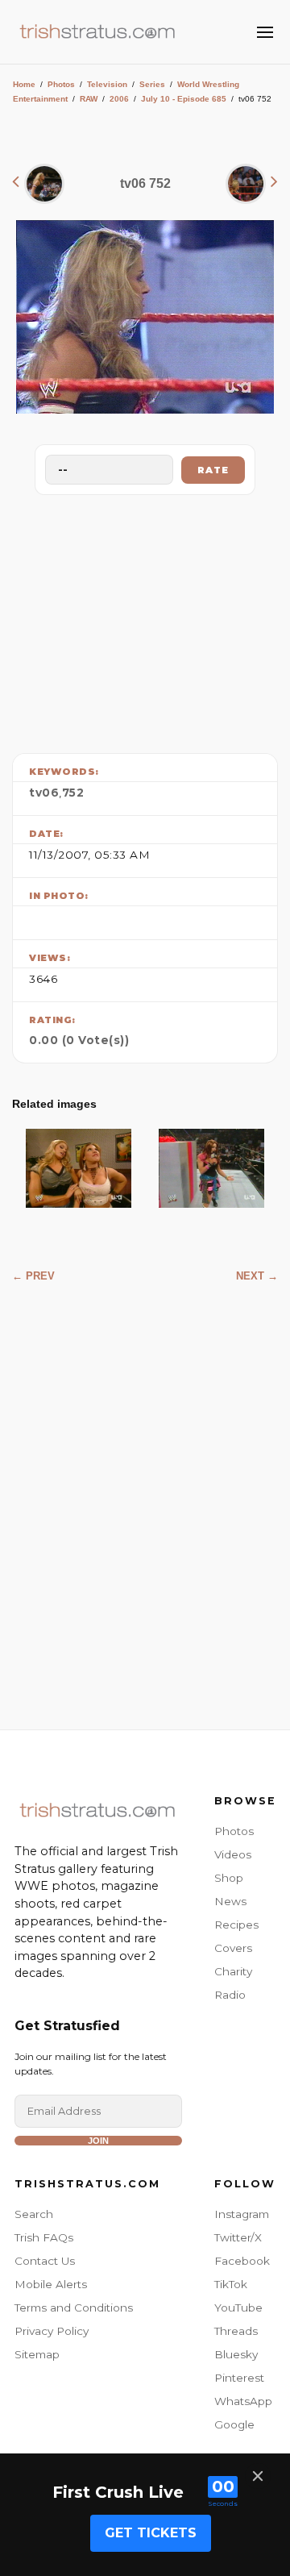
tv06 (44, 793)
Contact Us (45, 2261)
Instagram (242, 2214)
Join (98, 2141)
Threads (236, 2331)
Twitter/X (238, 2237)
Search (34, 2214)
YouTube (238, 2308)
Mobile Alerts (51, 2284)
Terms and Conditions (74, 2308)
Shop (229, 1878)
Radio (230, 1995)
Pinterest (239, 2378)
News (230, 1901)
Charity (233, 1971)
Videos (233, 1854)
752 (73, 793)
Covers (233, 1948)
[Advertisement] (145, 620)
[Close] (258, 2476)
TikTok (231, 2284)
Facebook (242, 2261)
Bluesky (236, 2354)
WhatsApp (243, 2401)
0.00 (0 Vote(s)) (79, 1040)
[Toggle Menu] (265, 32)
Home (24, 84)
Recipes (236, 1925)
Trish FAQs (44, 2237)
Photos (61, 84)
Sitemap (37, 2354)
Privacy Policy (52, 2331)
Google (234, 2424)
